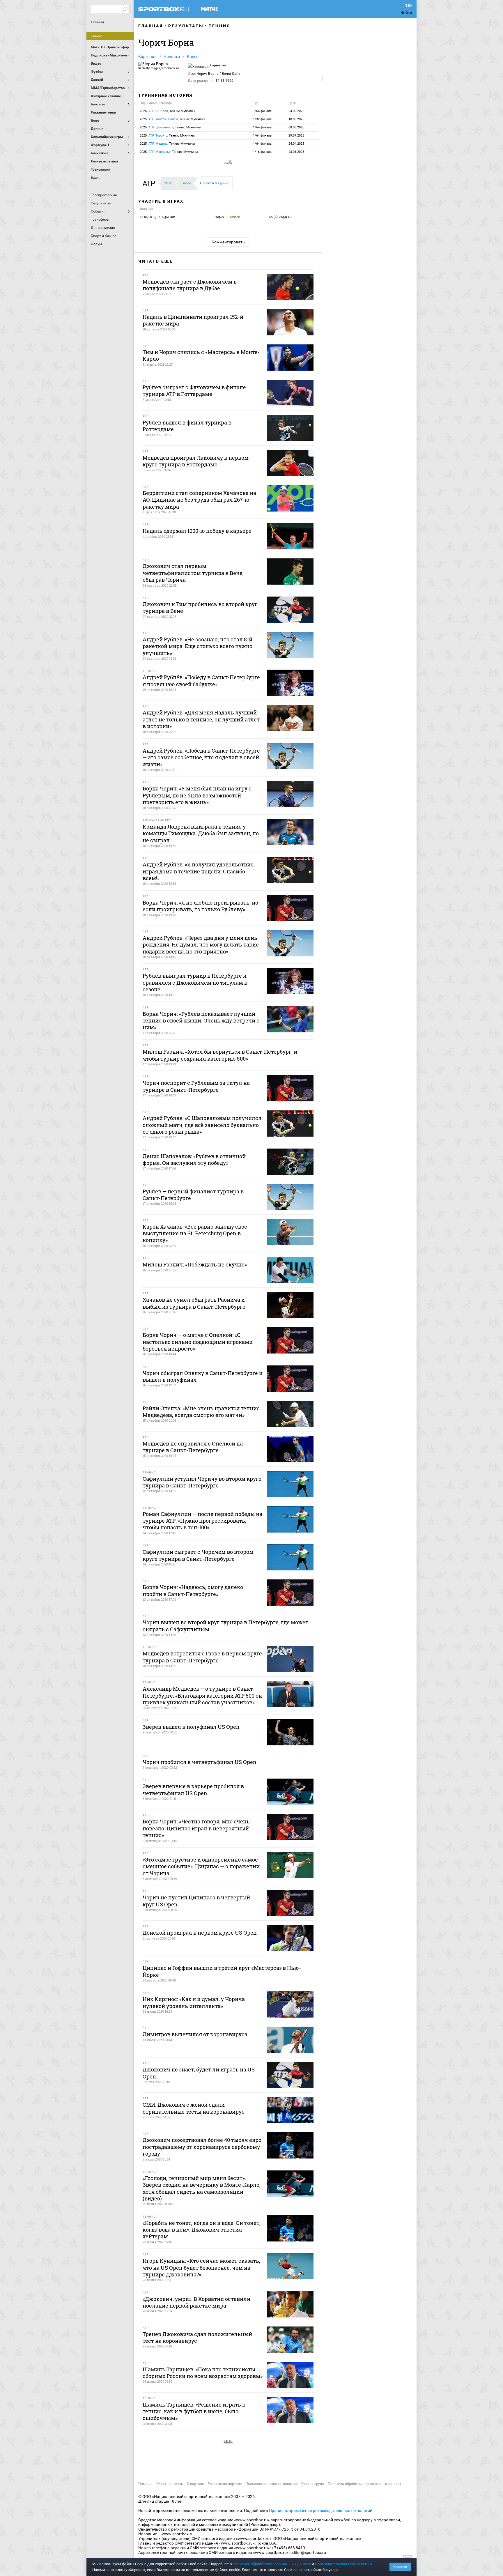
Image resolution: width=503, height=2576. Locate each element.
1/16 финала (262, 152)
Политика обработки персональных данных (364, 2484)
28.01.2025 (296, 152)
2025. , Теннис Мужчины (168, 111)
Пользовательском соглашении (343, 2564)
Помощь (145, 2484)
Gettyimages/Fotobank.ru (160, 68)
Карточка (147, 56)
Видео (193, 56)
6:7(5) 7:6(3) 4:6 (281, 217)
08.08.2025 (296, 127)
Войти (406, 13)
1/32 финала (262, 119)
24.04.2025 (296, 144)
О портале (195, 2484)
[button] (150, 183)
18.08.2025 (296, 119)
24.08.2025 (296, 111)
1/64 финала (262, 111)
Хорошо (400, 2567)
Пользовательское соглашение (271, 2484)
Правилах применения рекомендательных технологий (321, 2510)
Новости (172, 56)
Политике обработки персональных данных (272, 2564)
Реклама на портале (225, 2484)
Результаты (186, 26)
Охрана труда (313, 2484)
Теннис (96, 36)
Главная (98, 22)
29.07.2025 (296, 136)
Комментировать (228, 242)
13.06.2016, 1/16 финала (158, 217)
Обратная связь (170, 2484)
